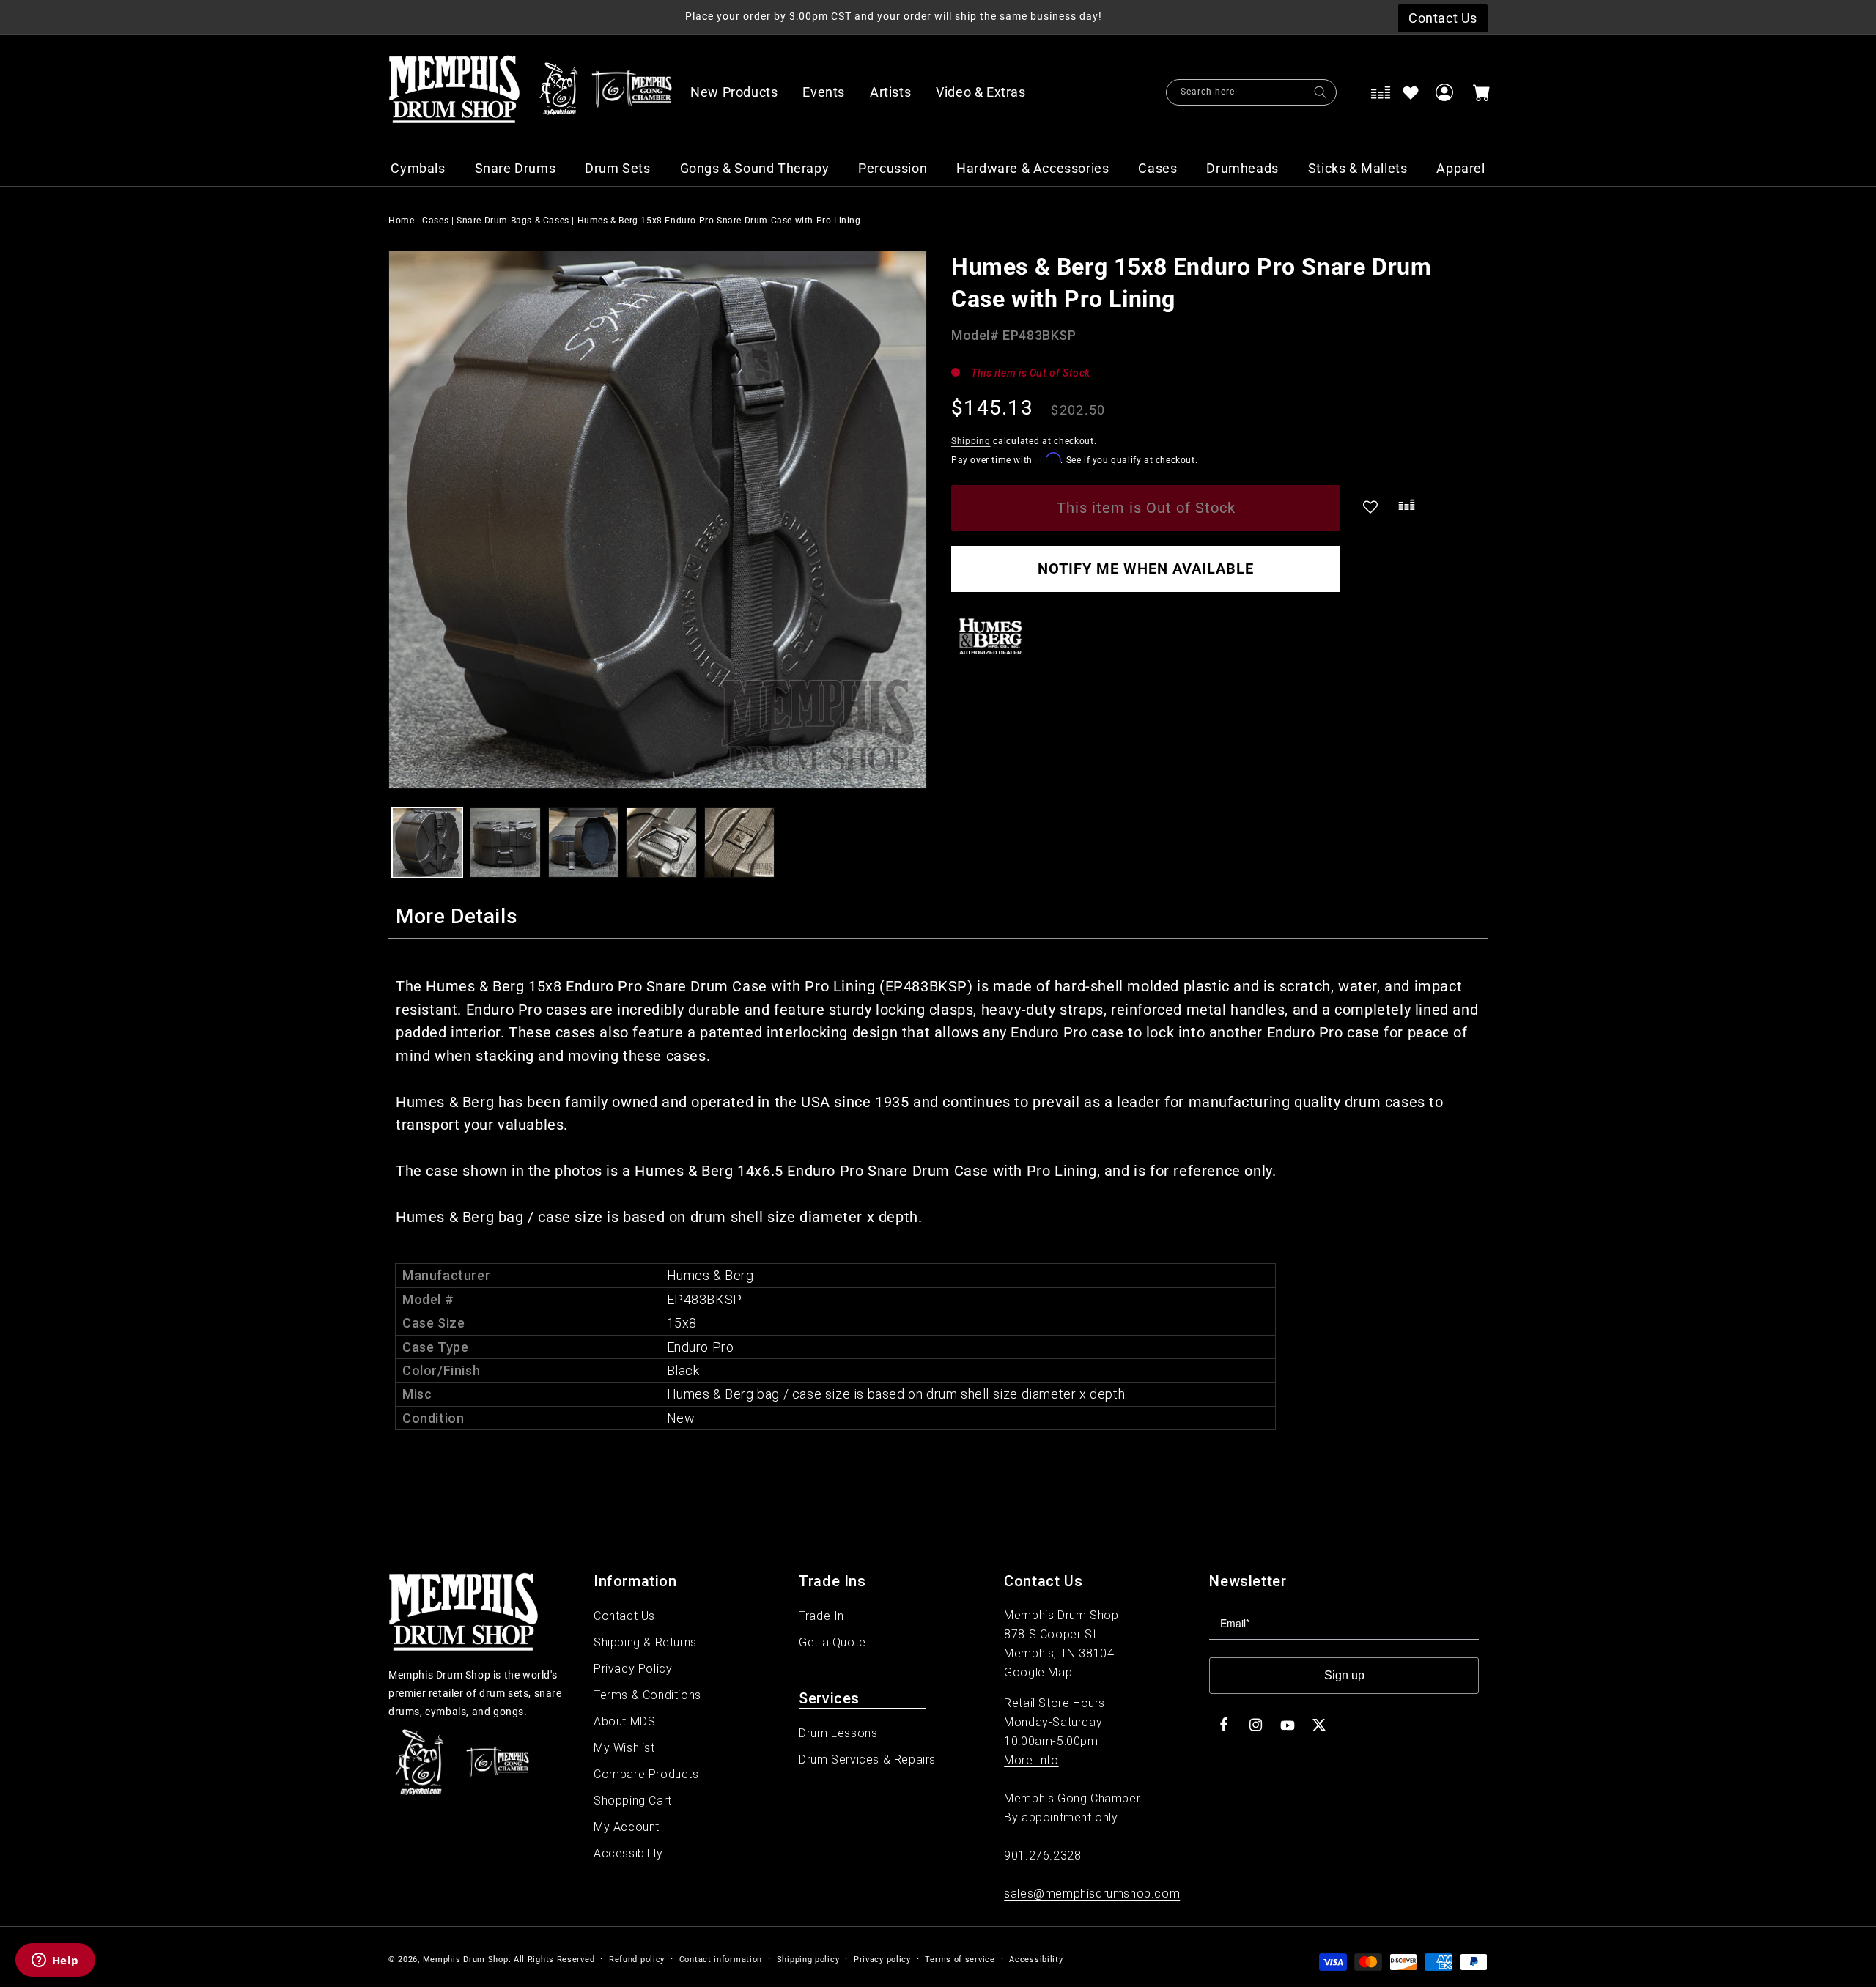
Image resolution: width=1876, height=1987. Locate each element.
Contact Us (624, 1616)
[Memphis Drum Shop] (559, 92)
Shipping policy (808, 1960)
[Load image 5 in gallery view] (739, 843)
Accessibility (628, 1853)
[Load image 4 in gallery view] (661, 843)
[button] (989, 92)
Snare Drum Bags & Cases (513, 221)
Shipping (971, 441)
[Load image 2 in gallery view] (505, 843)
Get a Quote (832, 1642)
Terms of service (960, 1960)
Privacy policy (882, 1960)
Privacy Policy (633, 1669)
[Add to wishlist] (1411, 92)
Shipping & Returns (645, 1642)
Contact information (721, 1960)
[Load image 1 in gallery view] (427, 843)
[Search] (1321, 92)
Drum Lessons (838, 1733)
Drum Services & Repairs (867, 1760)
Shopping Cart (633, 1801)
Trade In (821, 1616)
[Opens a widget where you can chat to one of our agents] (55, 1961)
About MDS (624, 1721)
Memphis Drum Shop (466, 1960)
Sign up (1344, 1675)
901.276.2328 (1042, 1855)
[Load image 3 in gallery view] (583, 843)
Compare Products (646, 1774)
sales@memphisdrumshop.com (1092, 1894)
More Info (1031, 1760)
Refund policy (637, 1960)
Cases (435, 221)
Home (401, 221)
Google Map (1038, 1672)
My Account (627, 1827)
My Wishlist (624, 1748)
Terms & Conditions (647, 1695)
